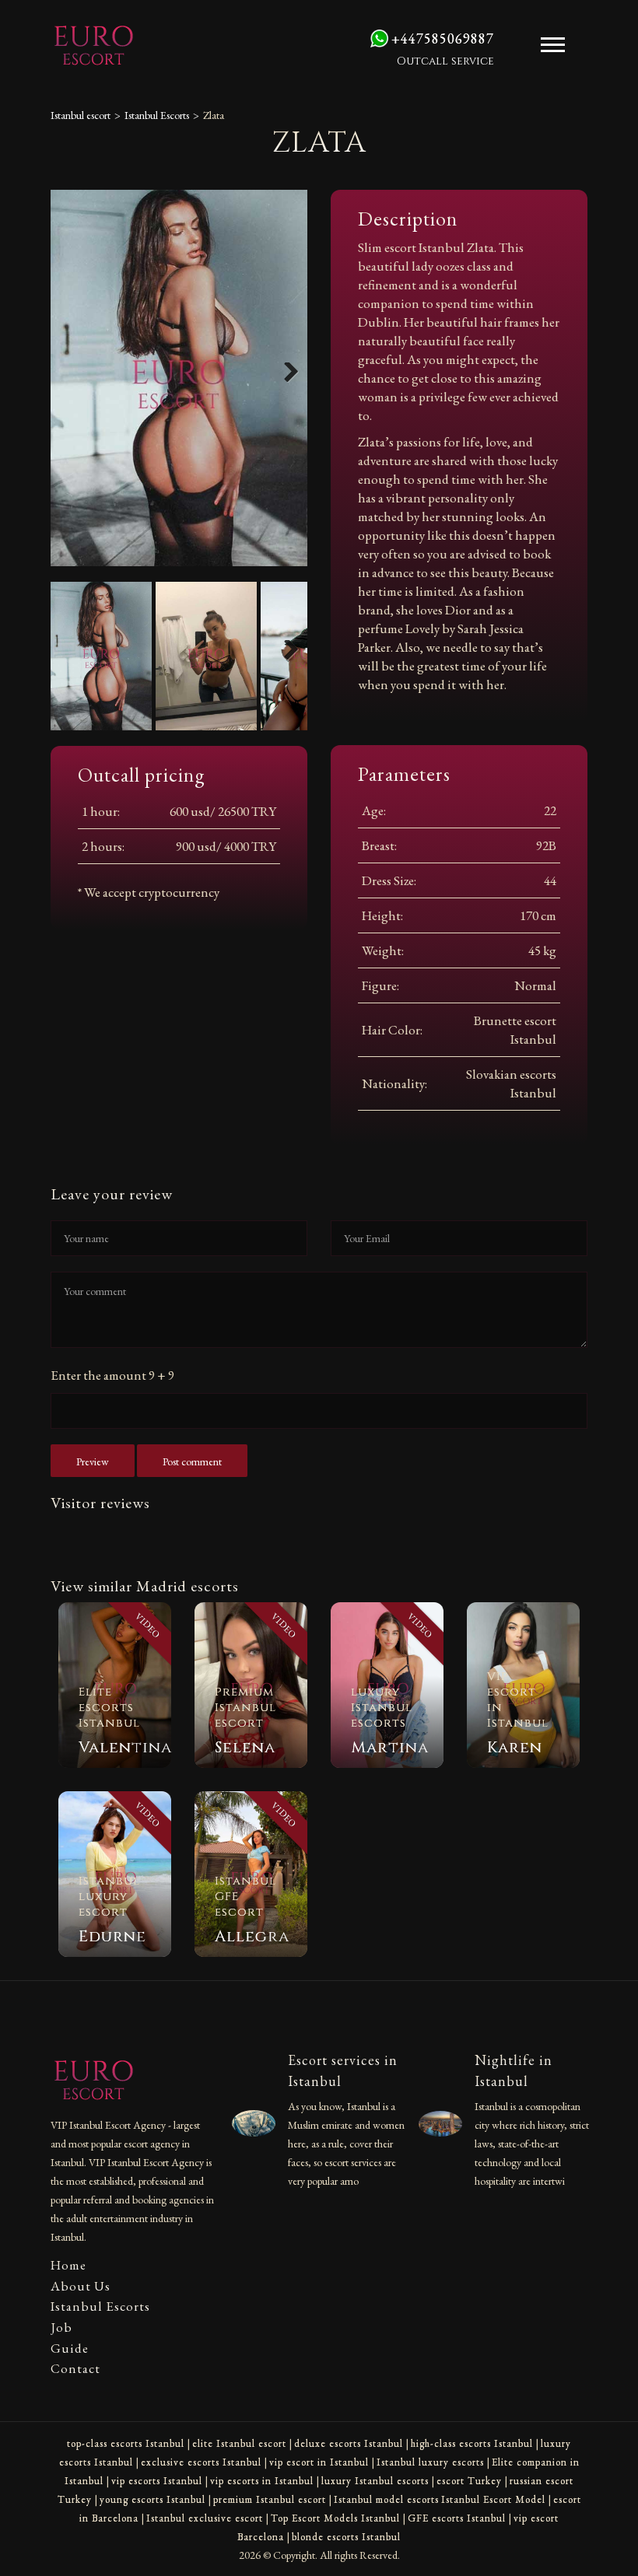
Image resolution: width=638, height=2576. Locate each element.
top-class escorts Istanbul (126, 2443)
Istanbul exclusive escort (205, 2518)
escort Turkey (469, 2481)
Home (68, 2265)
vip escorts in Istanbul (262, 2481)
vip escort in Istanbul (319, 2462)
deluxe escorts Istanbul (349, 2443)
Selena (245, 1747)
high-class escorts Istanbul (472, 2443)
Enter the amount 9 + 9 (112, 1375)
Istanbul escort (81, 115)
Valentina (125, 1747)
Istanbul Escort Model (493, 2499)
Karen (515, 1747)
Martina (390, 1747)
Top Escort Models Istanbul (335, 2518)
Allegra (252, 1936)
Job (61, 2327)
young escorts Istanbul (152, 2499)
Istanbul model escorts (386, 2499)
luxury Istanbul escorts (375, 2481)
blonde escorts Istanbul (346, 2537)
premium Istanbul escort (270, 2499)
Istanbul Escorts (157, 115)
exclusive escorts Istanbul (201, 2462)
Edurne (112, 1936)
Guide (70, 2348)
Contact (75, 2368)
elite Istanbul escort (239, 2443)
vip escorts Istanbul (157, 2481)
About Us (81, 2286)
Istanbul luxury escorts (430, 2462)
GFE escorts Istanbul (457, 2518)
